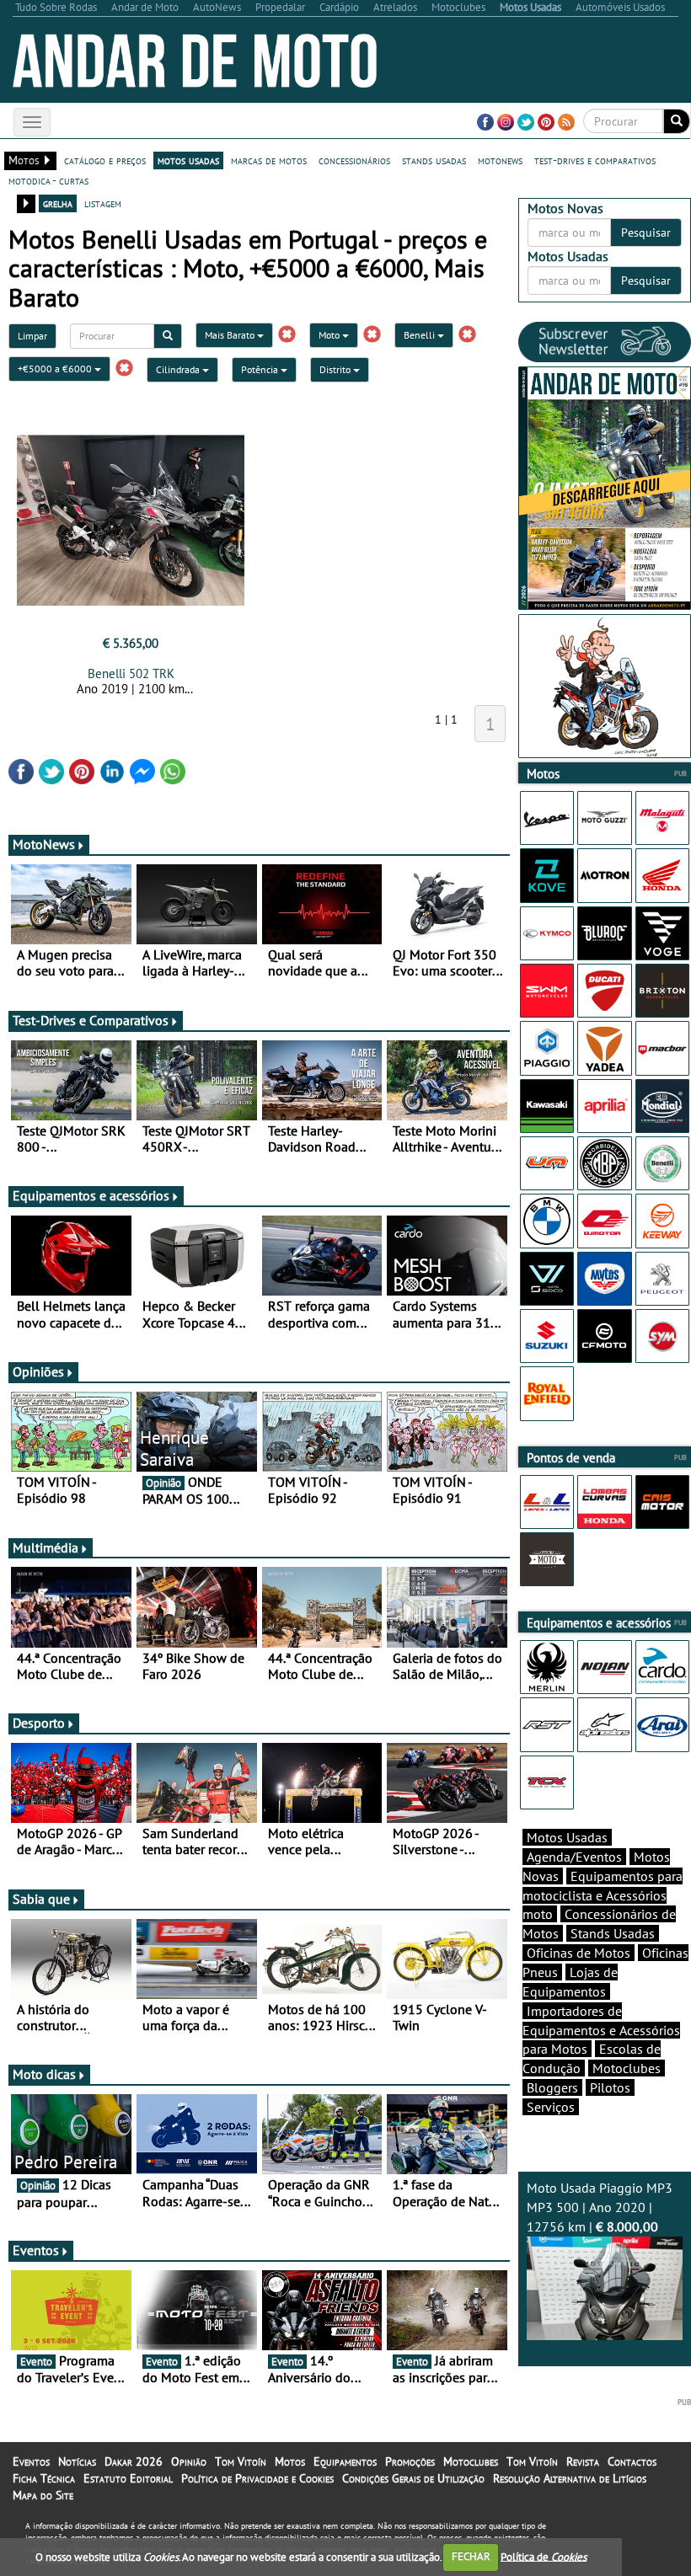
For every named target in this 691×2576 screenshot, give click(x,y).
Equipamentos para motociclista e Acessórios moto (603, 1895)
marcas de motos (269, 160)
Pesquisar (646, 232)
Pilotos (610, 2087)
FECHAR (471, 2556)
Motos (290, 2461)
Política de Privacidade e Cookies (257, 2478)
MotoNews (44, 844)
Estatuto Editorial (128, 2478)
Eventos (36, 2250)
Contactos (632, 2461)
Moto (330, 335)
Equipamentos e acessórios (91, 1195)
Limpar (32, 336)
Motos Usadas (567, 1837)
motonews (500, 160)
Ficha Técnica (44, 2478)
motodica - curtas (48, 180)
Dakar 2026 (134, 2461)
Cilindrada (179, 369)
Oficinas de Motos (579, 1953)
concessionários (354, 160)
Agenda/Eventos (574, 1857)
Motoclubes (627, 2068)
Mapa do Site (43, 2495)
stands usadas (434, 160)
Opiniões (38, 1371)
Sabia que (41, 1899)
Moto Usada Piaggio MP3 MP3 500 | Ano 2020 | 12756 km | (600, 2207)
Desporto (39, 1723)
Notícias (77, 2461)
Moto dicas (44, 2074)
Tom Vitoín (241, 2461)
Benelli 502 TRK (131, 673)
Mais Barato (231, 335)
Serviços (551, 2107)
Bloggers (552, 2087)
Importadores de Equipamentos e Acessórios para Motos (601, 2030)
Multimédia (46, 1547)
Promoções (410, 2461)
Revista (583, 2461)
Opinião (189, 2461)
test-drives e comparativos (595, 160)
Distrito (336, 369)
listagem (103, 203)
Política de (544, 2556)
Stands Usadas (613, 1933)
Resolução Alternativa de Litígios (570, 2478)
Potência (261, 369)
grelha (58, 203)
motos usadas (188, 160)
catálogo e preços (105, 160)
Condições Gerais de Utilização (413, 2478)
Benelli (420, 335)
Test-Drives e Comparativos (91, 1020)
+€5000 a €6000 (56, 369)
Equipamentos (345, 2461)
